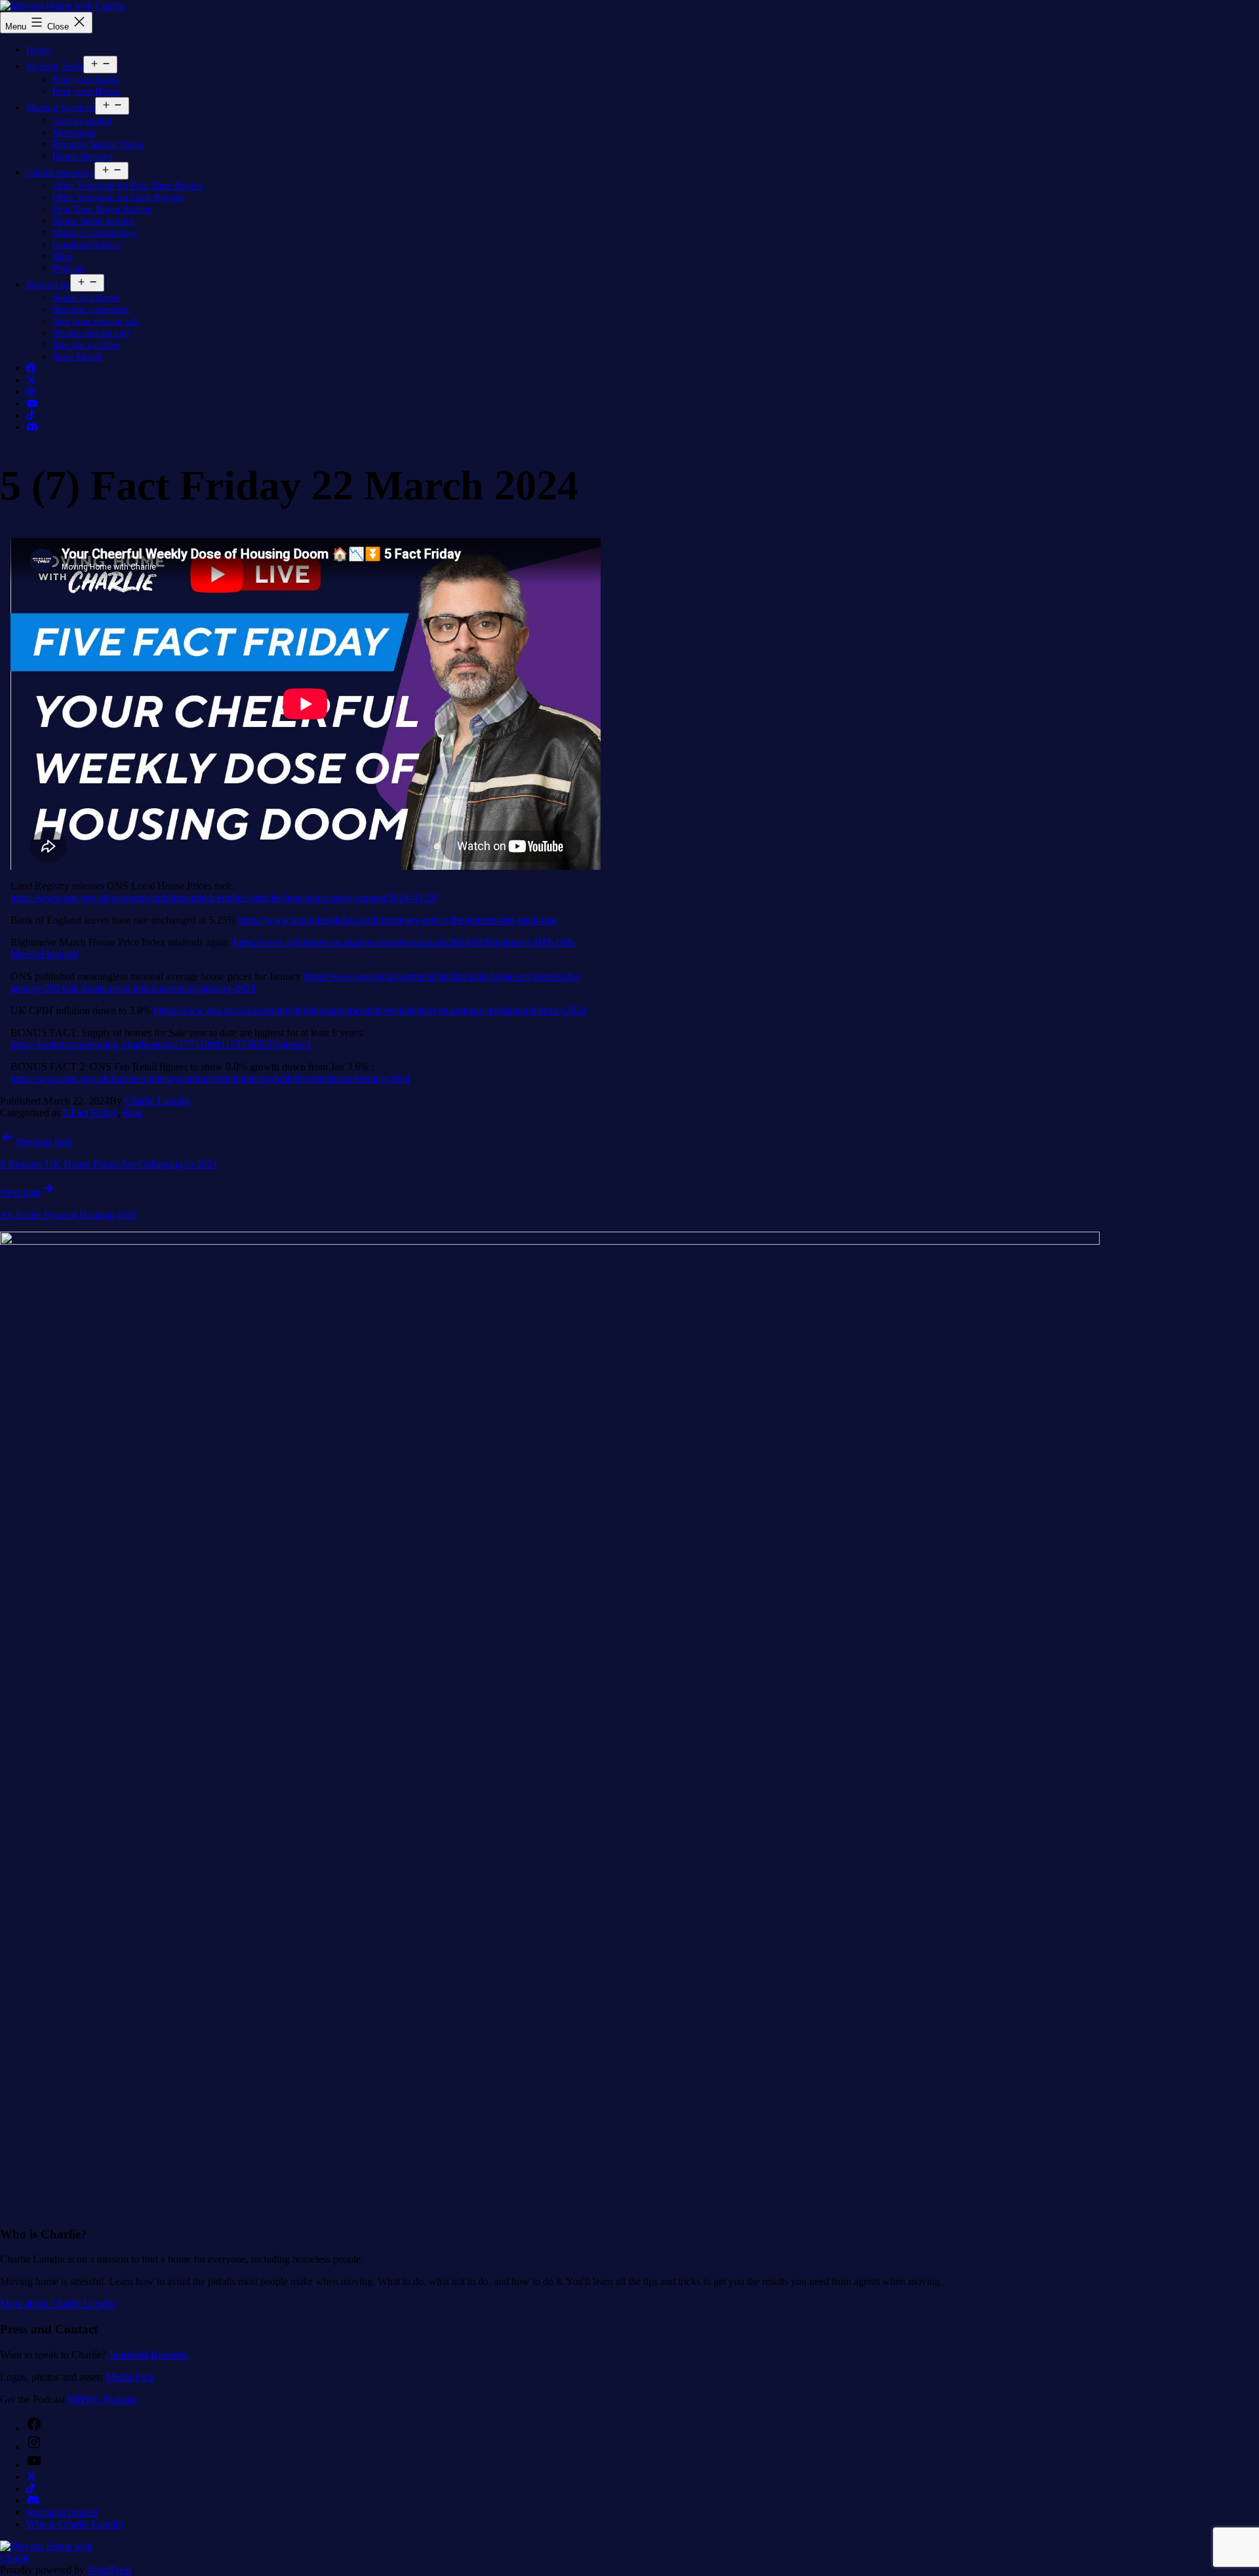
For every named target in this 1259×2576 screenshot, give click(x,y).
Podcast (68, 268)
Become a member (91, 309)
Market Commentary (95, 233)
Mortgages (74, 132)
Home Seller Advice (93, 221)
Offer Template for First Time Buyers (128, 185)
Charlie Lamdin (157, 1101)
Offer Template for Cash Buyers (118, 197)
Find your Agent (86, 79)
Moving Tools (55, 66)
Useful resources (60, 172)
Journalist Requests (149, 2355)
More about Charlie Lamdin (58, 2304)
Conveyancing (82, 121)
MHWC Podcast (102, 2399)
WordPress (110, 2570)
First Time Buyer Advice (102, 209)
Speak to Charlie (86, 298)
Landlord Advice (87, 244)
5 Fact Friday (90, 1113)
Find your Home (86, 91)
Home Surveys (83, 156)
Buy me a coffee (86, 345)
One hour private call (96, 321)
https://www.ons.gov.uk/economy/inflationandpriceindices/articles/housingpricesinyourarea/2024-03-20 (224, 898)
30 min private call (91, 333)
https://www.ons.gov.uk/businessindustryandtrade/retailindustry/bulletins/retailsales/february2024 (210, 1079)
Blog (62, 256)
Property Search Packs (98, 144)
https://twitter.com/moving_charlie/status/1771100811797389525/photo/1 (161, 1044)
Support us (48, 284)
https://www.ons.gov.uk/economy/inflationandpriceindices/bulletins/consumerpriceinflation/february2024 (370, 1010)
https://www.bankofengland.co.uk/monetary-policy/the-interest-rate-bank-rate (397, 920)
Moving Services (61, 107)
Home (39, 50)
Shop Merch (77, 357)
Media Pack (130, 2377)
